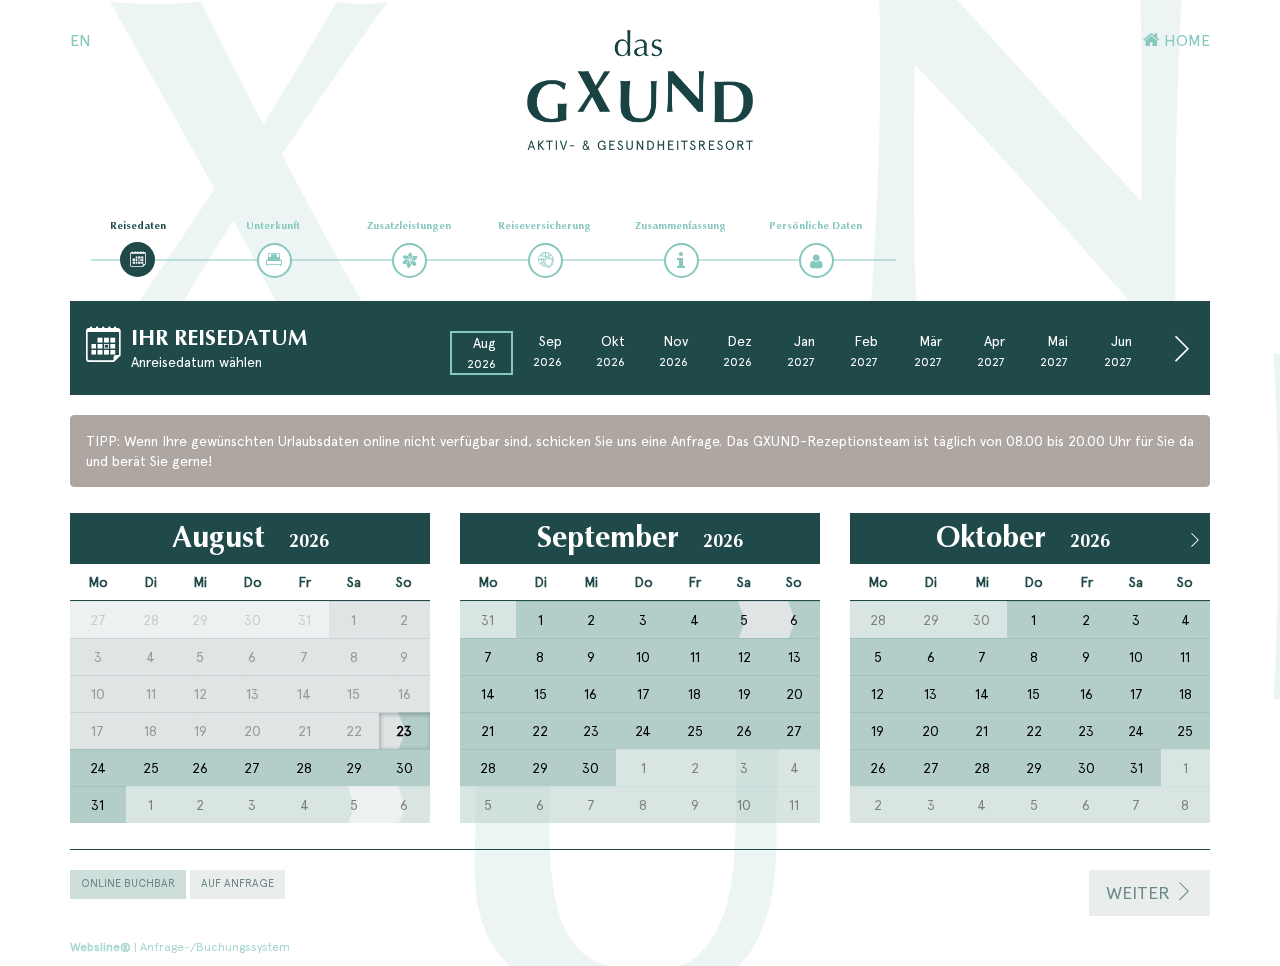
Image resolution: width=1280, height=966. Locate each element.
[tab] (137, 259)
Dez (737, 351)
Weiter (1140, 892)
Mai (1054, 351)
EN (80, 40)
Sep (547, 351)
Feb (864, 351)
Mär (928, 351)
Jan (801, 351)
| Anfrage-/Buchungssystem (180, 947)
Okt (610, 351)
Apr (991, 351)
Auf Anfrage (237, 883)
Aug (481, 353)
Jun (1118, 351)
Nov (673, 351)
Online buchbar (128, 883)
